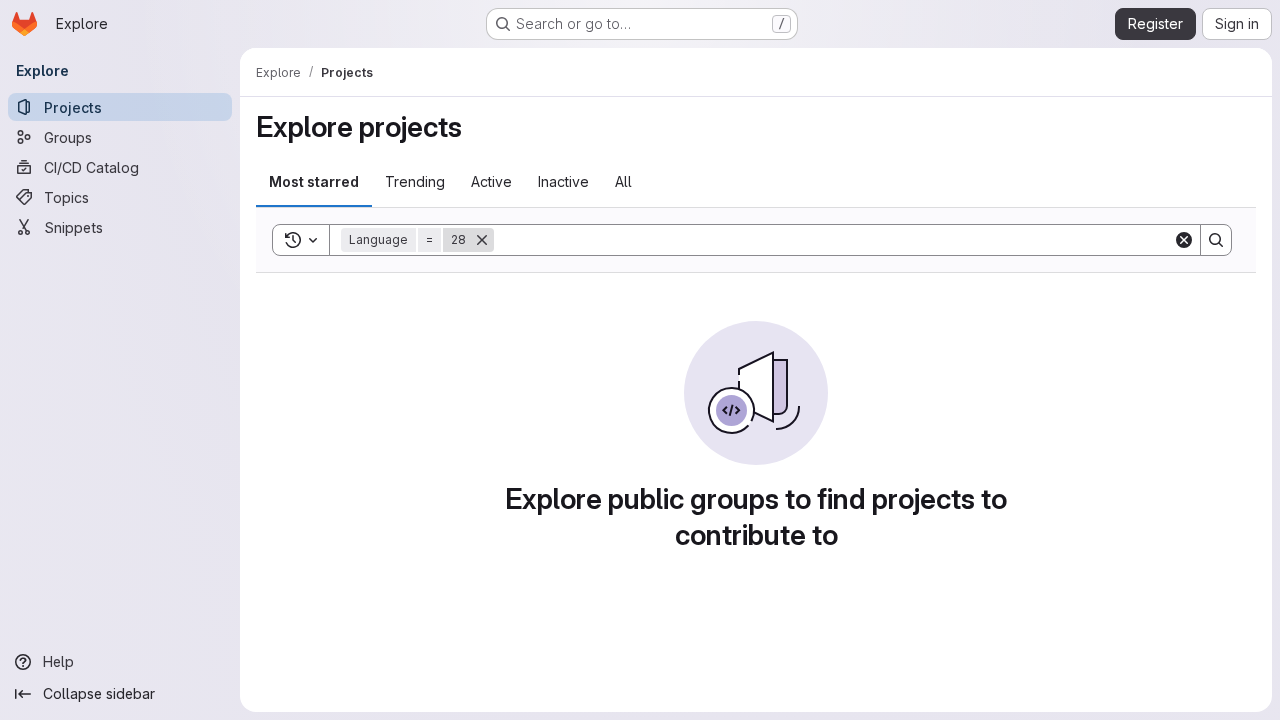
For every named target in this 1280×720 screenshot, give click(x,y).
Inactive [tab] (563, 181)
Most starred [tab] (314, 181)
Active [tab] (491, 181)
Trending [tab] (415, 181)
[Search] (1216, 240)
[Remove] (482, 240)
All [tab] (623, 181)
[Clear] (1184, 240)
